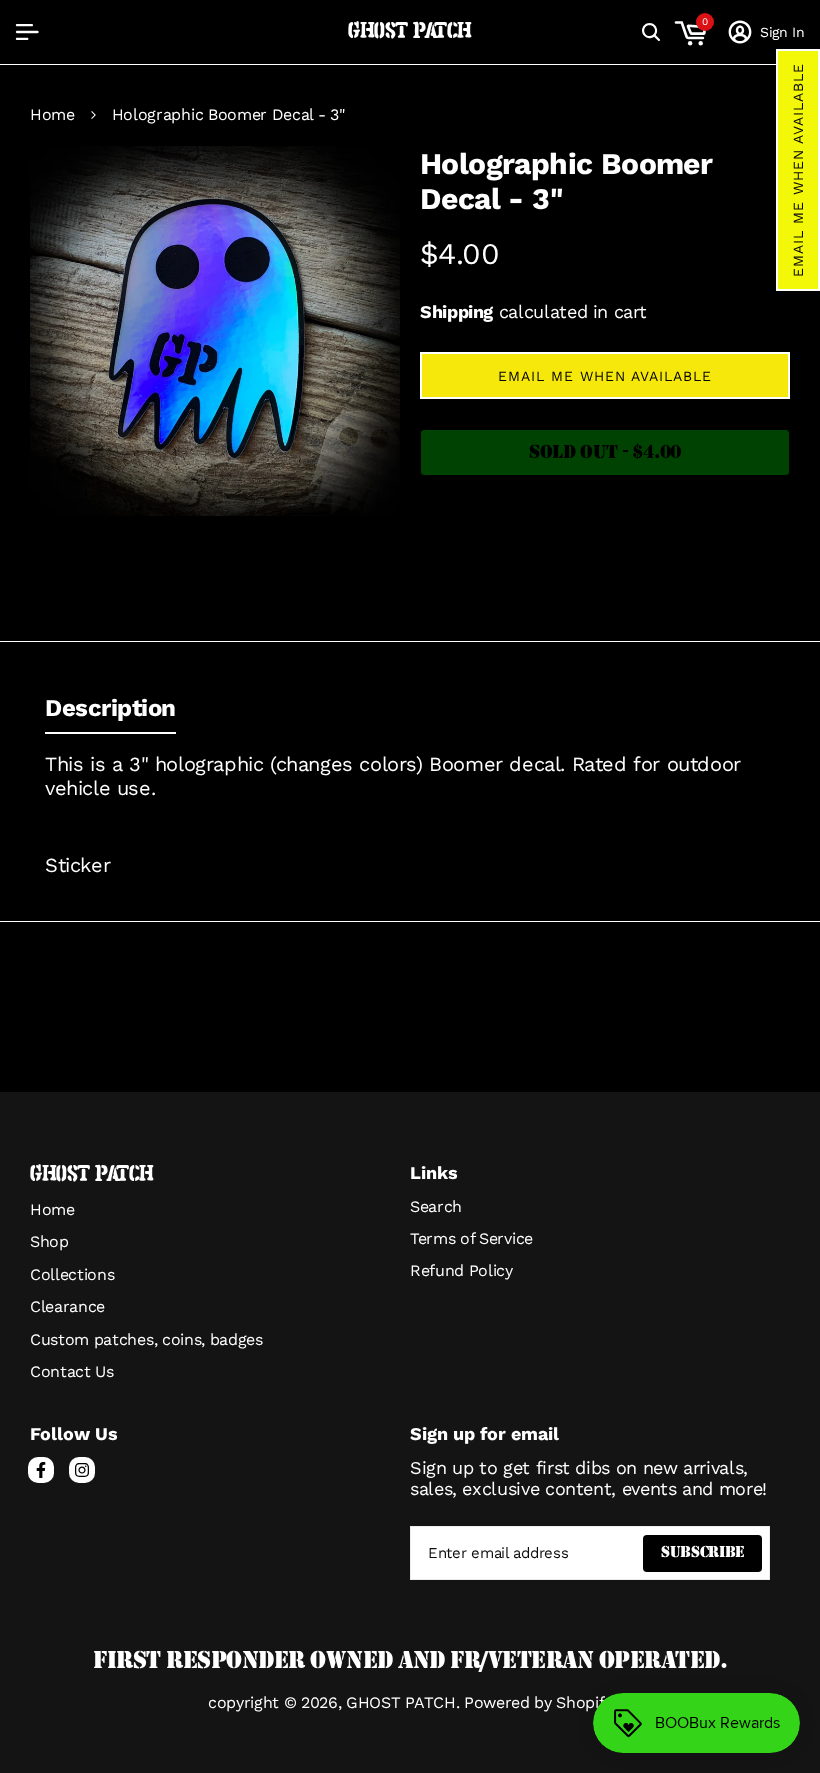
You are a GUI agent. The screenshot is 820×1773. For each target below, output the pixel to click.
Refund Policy (461, 1270)
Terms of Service (471, 1238)
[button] (798, 170)
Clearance (67, 1306)
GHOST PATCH (410, 31)
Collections (72, 1274)
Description (110, 708)
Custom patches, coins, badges (146, 1339)
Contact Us (72, 1371)
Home (52, 115)
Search (436, 1206)
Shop (49, 1241)
